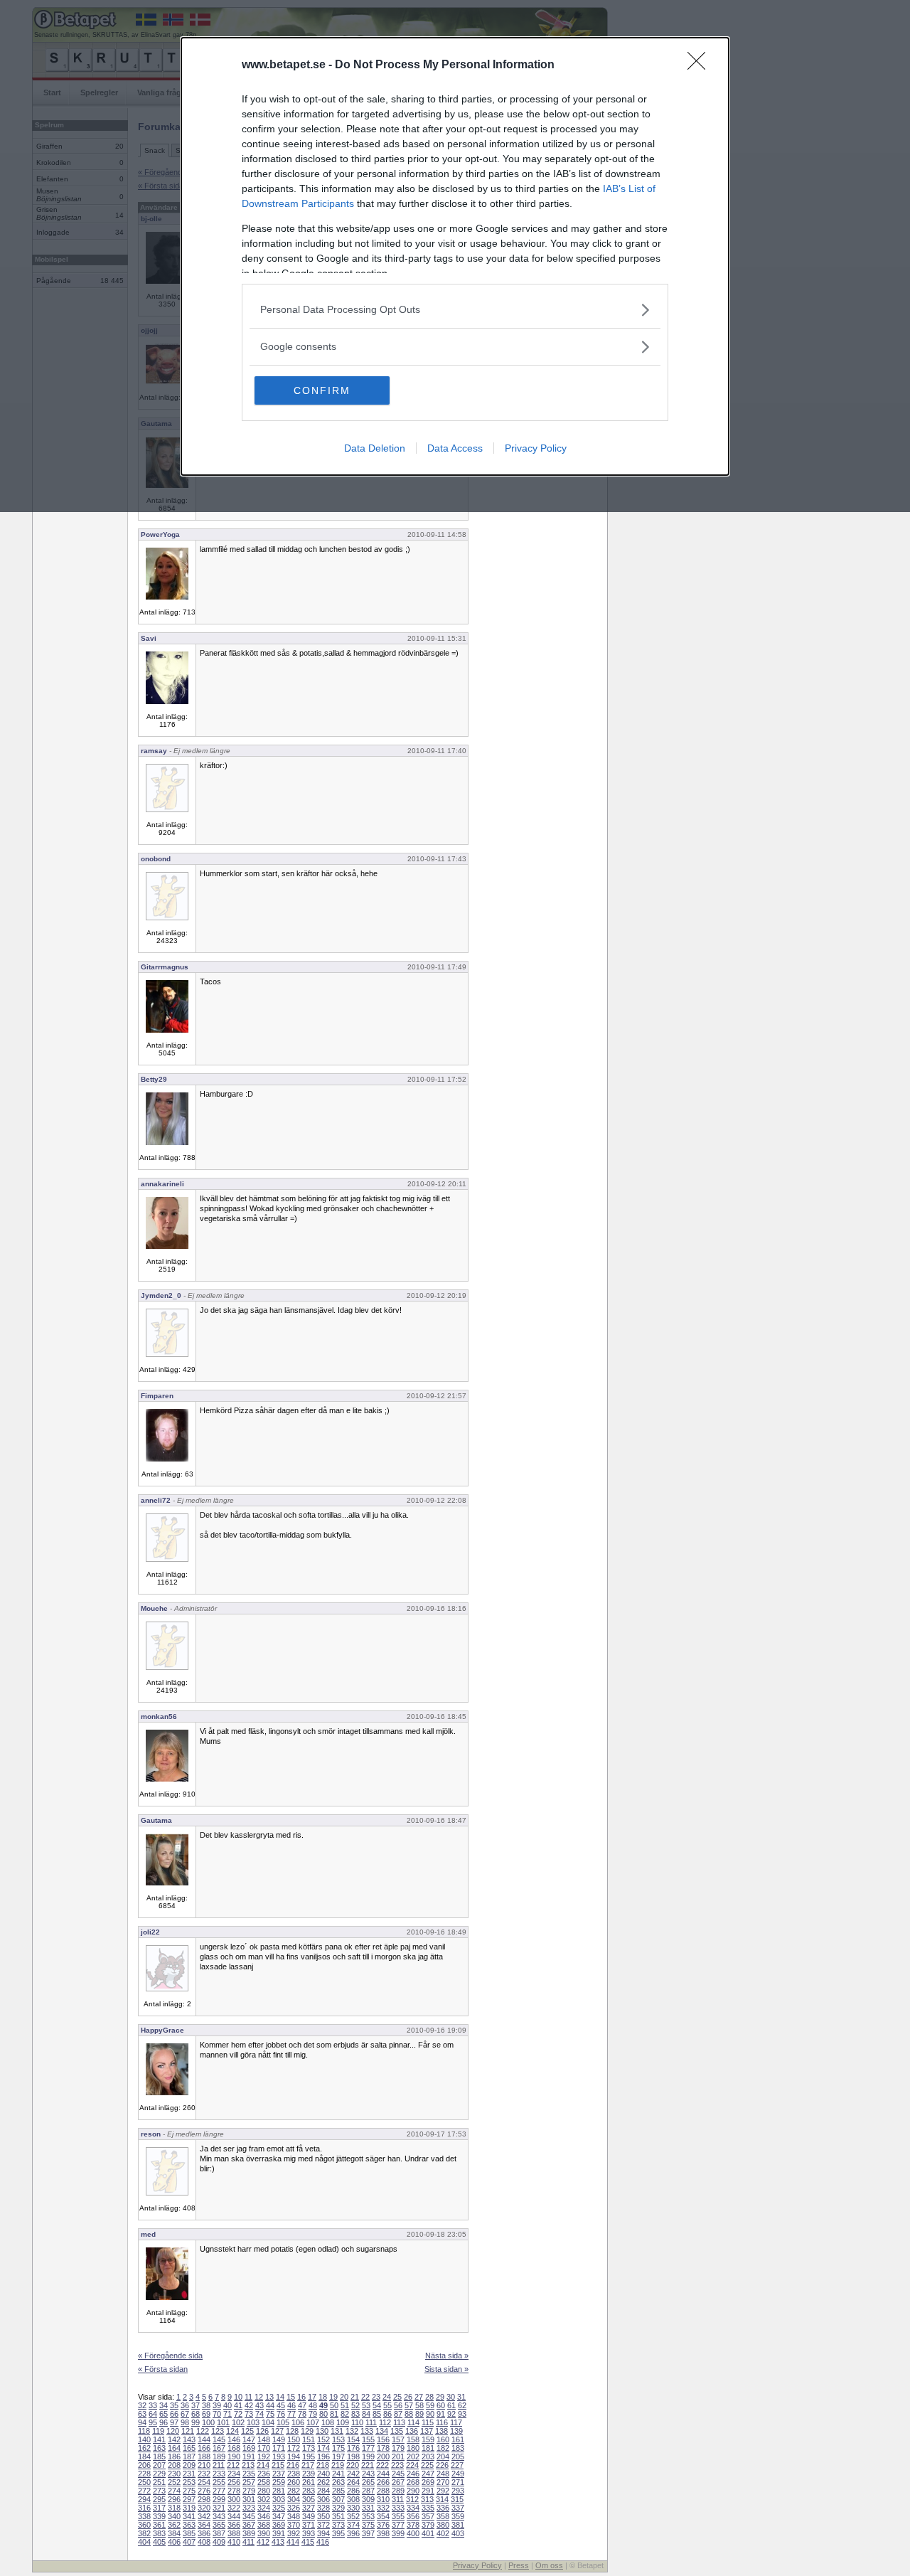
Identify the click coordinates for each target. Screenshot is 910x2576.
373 (338, 2525)
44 (270, 2405)
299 (219, 2499)
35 (174, 2405)
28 (429, 2397)
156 (383, 2439)
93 (462, 2414)
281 (279, 2491)
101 (223, 2422)
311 (398, 2499)
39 (217, 2405)
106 (298, 2422)
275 (189, 2491)
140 (144, 2439)
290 (413, 2491)
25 (397, 2397)
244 (383, 2474)
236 (264, 2474)
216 (293, 2465)
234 (234, 2474)
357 (428, 2516)
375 (368, 2525)
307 (338, 2499)
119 (158, 2431)
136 (412, 2431)
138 (441, 2431)
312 (412, 2499)
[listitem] (455, 310)
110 (357, 2422)
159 (428, 2439)
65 (164, 2414)
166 (204, 2448)
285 (338, 2491)
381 (458, 2525)
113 (399, 2422)
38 (206, 2405)
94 (142, 2422)
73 (249, 2414)
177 (368, 2448)
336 (443, 2508)
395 (338, 2533)
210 (204, 2465)
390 (264, 2533)
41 (238, 2405)
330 (353, 2508)
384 (174, 2533)
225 (427, 2465)
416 (323, 2542)
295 (159, 2499)
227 (457, 2465)
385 (189, 2533)
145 (219, 2439)
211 (219, 2465)
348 (294, 2516)
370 (294, 2525)
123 (218, 2431)
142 (174, 2439)
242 (353, 2474)
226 (442, 2465)
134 (382, 2431)
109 (343, 2422)
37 (196, 2405)
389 (249, 2533)
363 (189, 2525)
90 (430, 2414)
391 (279, 2533)
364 (204, 2525)
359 (458, 2516)
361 (159, 2525)
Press (519, 2565)
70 (217, 2414)
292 (443, 2491)
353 (368, 2516)
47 (302, 2405)
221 (368, 2465)
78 (302, 2414)
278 (234, 2491)
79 (313, 2414)
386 (204, 2533)
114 (413, 2422)
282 (294, 2491)
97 (174, 2422)
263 (338, 2482)
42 (249, 2405)
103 (253, 2422)
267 (398, 2482)
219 (338, 2465)
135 (397, 2431)
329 (338, 2508)
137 (427, 2431)
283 (309, 2491)
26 (408, 2397)
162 (144, 2448)
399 (398, 2533)
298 (204, 2499)
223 (397, 2465)
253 (189, 2482)
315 (457, 2499)
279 (249, 2491)
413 (278, 2542)
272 (144, 2491)
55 (387, 2405)
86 (387, 2414)
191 (249, 2457)
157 (398, 2439)
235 (249, 2474)
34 (164, 2405)
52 (355, 2405)
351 (338, 2516)
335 (428, 2508)
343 (219, 2516)
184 (144, 2457)
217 (308, 2465)
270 (443, 2482)
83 (355, 2414)
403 (458, 2533)
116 (442, 2422)
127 (277, 2431)
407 (189, 2542)
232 (204, 2474)
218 (323, 2465)
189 (219, 2457)
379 (428, 2525)
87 (398, 2414)
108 (328, 2422)
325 (279, 2508)
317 (159, 2508)
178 (383, 2448)
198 (353, 2457)
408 (204, 2542)
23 (376, 2397)
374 (353, 2525)
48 (313, 2405)
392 (294, 2533)
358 (443, 2516)
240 (323, 2474)
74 (259, 2414)
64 (153, 2414)
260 (294, 2482)
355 (398, 2516)
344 (234, 2516)
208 (174, 2465)
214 (263, 2465)
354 (383, 2516)
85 (377, 2414)
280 (264, 2491)
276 (204, 2491)
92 (451, 2414)
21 (355, 2397)
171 (279, 2448)
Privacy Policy (536, 448)
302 (264, 2499)
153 (338, 2439)
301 (249, 2499)
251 (159, 2482)
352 (353, 2516)
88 (409, 2414)
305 (309, 2499)
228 (144, 2474)
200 (383, 2457)
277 (219, 2491)
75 (270, 2414)
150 (294, 2439)
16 (301, 2397)
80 (323, 2414)
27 (419, 2397)
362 (174, 2525)
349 (309, 2516)
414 (293, 2542)
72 (238, 2414)
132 (352, 2431)
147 (249, 2439)
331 (368, 2508)
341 (189, 2516)
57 (409, 2405)
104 (268, 2422)
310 (383, 2499)
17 (312, 2397)
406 (174, 2542)
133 (367, 2431)
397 (368, 2533)
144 (204, 2439)
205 (458, 2457)
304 (294, 2499)
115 (428, 2422)
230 (174, 2474)
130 (322, 2431)
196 (323, 2457)
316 (144, 2508)
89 (419, 2414)
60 (441, 2405)
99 (196, 2422)
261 (309, 2482)
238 (294, 2474)
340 (174, 2516)
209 (189, 2465)
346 (264, 2516)
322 (234, 2508)
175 (338, 2448)
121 (188, 2431)
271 (458, 2482)
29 (440, 2397)
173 (309, 2448)
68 (196, 2414)
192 (264, 2457)
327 (309, 2508)
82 (345, 2414)
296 (174, 2499)
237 (279, 2474)
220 (353, 2465)
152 (323, 2439)
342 (204, 2516)
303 (279, 2499)
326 (294, 2508)
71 (227, 2414)
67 (185, 2414)
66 (174, 2414)
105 (283, 2422)
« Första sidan (163, 2369)
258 (264, 2482)
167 (219, 2448)
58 (419, 2405)
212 (233, 2465)
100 (208, 2422)
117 (456, 2422)
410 (234, 2542)
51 (345, 2405)
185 (159, 2457)
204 (443, 2457)
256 (234, 2482)
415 (308, 2542)
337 (458, 2508)
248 (443, 2474)
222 (382, 2465)
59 (430, 2405)
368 (264, 2525)
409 (219, 2542)
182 (443, 2448)
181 (428, 2448)
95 (153, 2422)
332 (383, 2508)
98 (185, 2422)
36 (185, 2405)
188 (204, 2457)
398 (383, 2533)
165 (189, 2448)
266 (383, 2482)
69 (206, 2414)
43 (259, 2405)
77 (291, 2414)
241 (338, 2474)
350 (323, 2516)
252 (174, 2482)
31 (461, 2397)
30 (451, 2397)
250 (144, 2482)
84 (366, 2414)
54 (377, 2405)
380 (443, 2525)
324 (264, 2508)
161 (458, 2439)
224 (412, 2465)
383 (159, 2533)
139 (456, 2431)
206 (144, 2465)
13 (269, 2397)
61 (451, 2405)
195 (309, 2457)
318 (174, 2508)
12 (259, 2397)
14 (280, 2397)
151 (309, 2439)
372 (323, 2525)
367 (249, 2525)
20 (344, 2397)
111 (371, 2422)
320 (204, 2508)
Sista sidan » (446, 2369)
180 (413, 2448)
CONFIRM (322, 390)
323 (249, 2508)
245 (398, 2474)
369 (279, 2525)
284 (323, 2491)
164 (174, 2448)
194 (294, 2457)
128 (292, 2431)
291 (428, 2491)
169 (249, 2448)
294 (144, 2499)
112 (385, 2422)
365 (219, 2525)
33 (153, 2405)
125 (247, 2431)
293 (458, 2491)
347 (279, 2516)
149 (279, 2439)
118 (144, 2431)
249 (458, 2474)
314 (442, 2499)
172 (294, 2448)
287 (368, 2491)
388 (234, 2533)
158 (413, 2439)
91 (441, 2414)
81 (334, 2414)
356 (413, 2516)
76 (281, 2414)
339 (159, 2516)
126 (262, 2431)
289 (398, 2491)
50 (334, 2405)
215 (278, 2465)
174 (323, 2448)
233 (219, 2474)
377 (398, 2525)
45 (281, 2405)
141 (159, 2439)
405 (159, 2542)
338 (144, 2516)
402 (443, 2533)
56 (398, 2405)
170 (264, 2448)
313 (427, 2499)
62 (462, 2405)
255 (219, 2482)
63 (142, 2414)
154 (353, 2439)
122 (203, 2431)
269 (428, 2482)
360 (144, 2525)
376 (383, 2525)
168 (234, 2448)
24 (387, 2397)
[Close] (701, 65)
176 (353, 2448)
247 (428, 2474)
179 (398, 2448)
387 (219, 2533)
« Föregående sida (170, 2356)
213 (248, 2465)
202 (413, 2457)
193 (279, 2457)
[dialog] (455, 256)
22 (365, 2397)
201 (398, 2457)
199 (368, 2457)
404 (144, 2542)
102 (238, 2422)
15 (291, 2397)
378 (413, 2525)
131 (337, 2431)
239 (309, 2474)
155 (368, 2439)
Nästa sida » (447, 2356)
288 (383, 2491)
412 (263, 2542)
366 (234, 2525)
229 (159, 2474)
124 (232, 2431)
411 (248, 2542)
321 (219, 2508)
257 (249, 2482)
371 (309, 2525)
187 (189, 2457)
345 (249, 2516)
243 (368, 2474)
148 (264, 2439)
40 (227, 2405)
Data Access (455, 448)
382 (144, 2533)
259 (279, 2482)
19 (333, 2397)
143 (189, 2439)
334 (413, 2508)
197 (338, 2457)
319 (189, 2508)
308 (353, 2499)
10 (238, 2397)
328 (323, 2508)
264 (353, 2482)
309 (368, 2499)
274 (174, 2491)
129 (307, 2431)
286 (353, 2491)
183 (458, 2448)
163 (159, 2448)
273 (159, 2491)
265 (368, 2482)
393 (309, 2533)
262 (323, 2482)
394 (323, 2533)
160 (443, 2439)
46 (291, 2405)
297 (189, 2499)
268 (413, 2482)
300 (234, 2499)
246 (413, 2474)
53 (366, 2405)
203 (428, 2457)
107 (313, 2422)
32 (142, 2405)
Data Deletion (375, 448)
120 (173, 2431)
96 (164, 2422)
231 (189, 2474)
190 (234, 2457)
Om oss (549, 2565)
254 (204, 2482)
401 (428, 2533)
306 (323, 2499)
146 (234, 2439)
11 (248, 2397)
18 (323, 2397)
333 (398, 2508)
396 (353, 2533)
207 (159, 2465)
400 (413, 2533)
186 (174, 2457)
